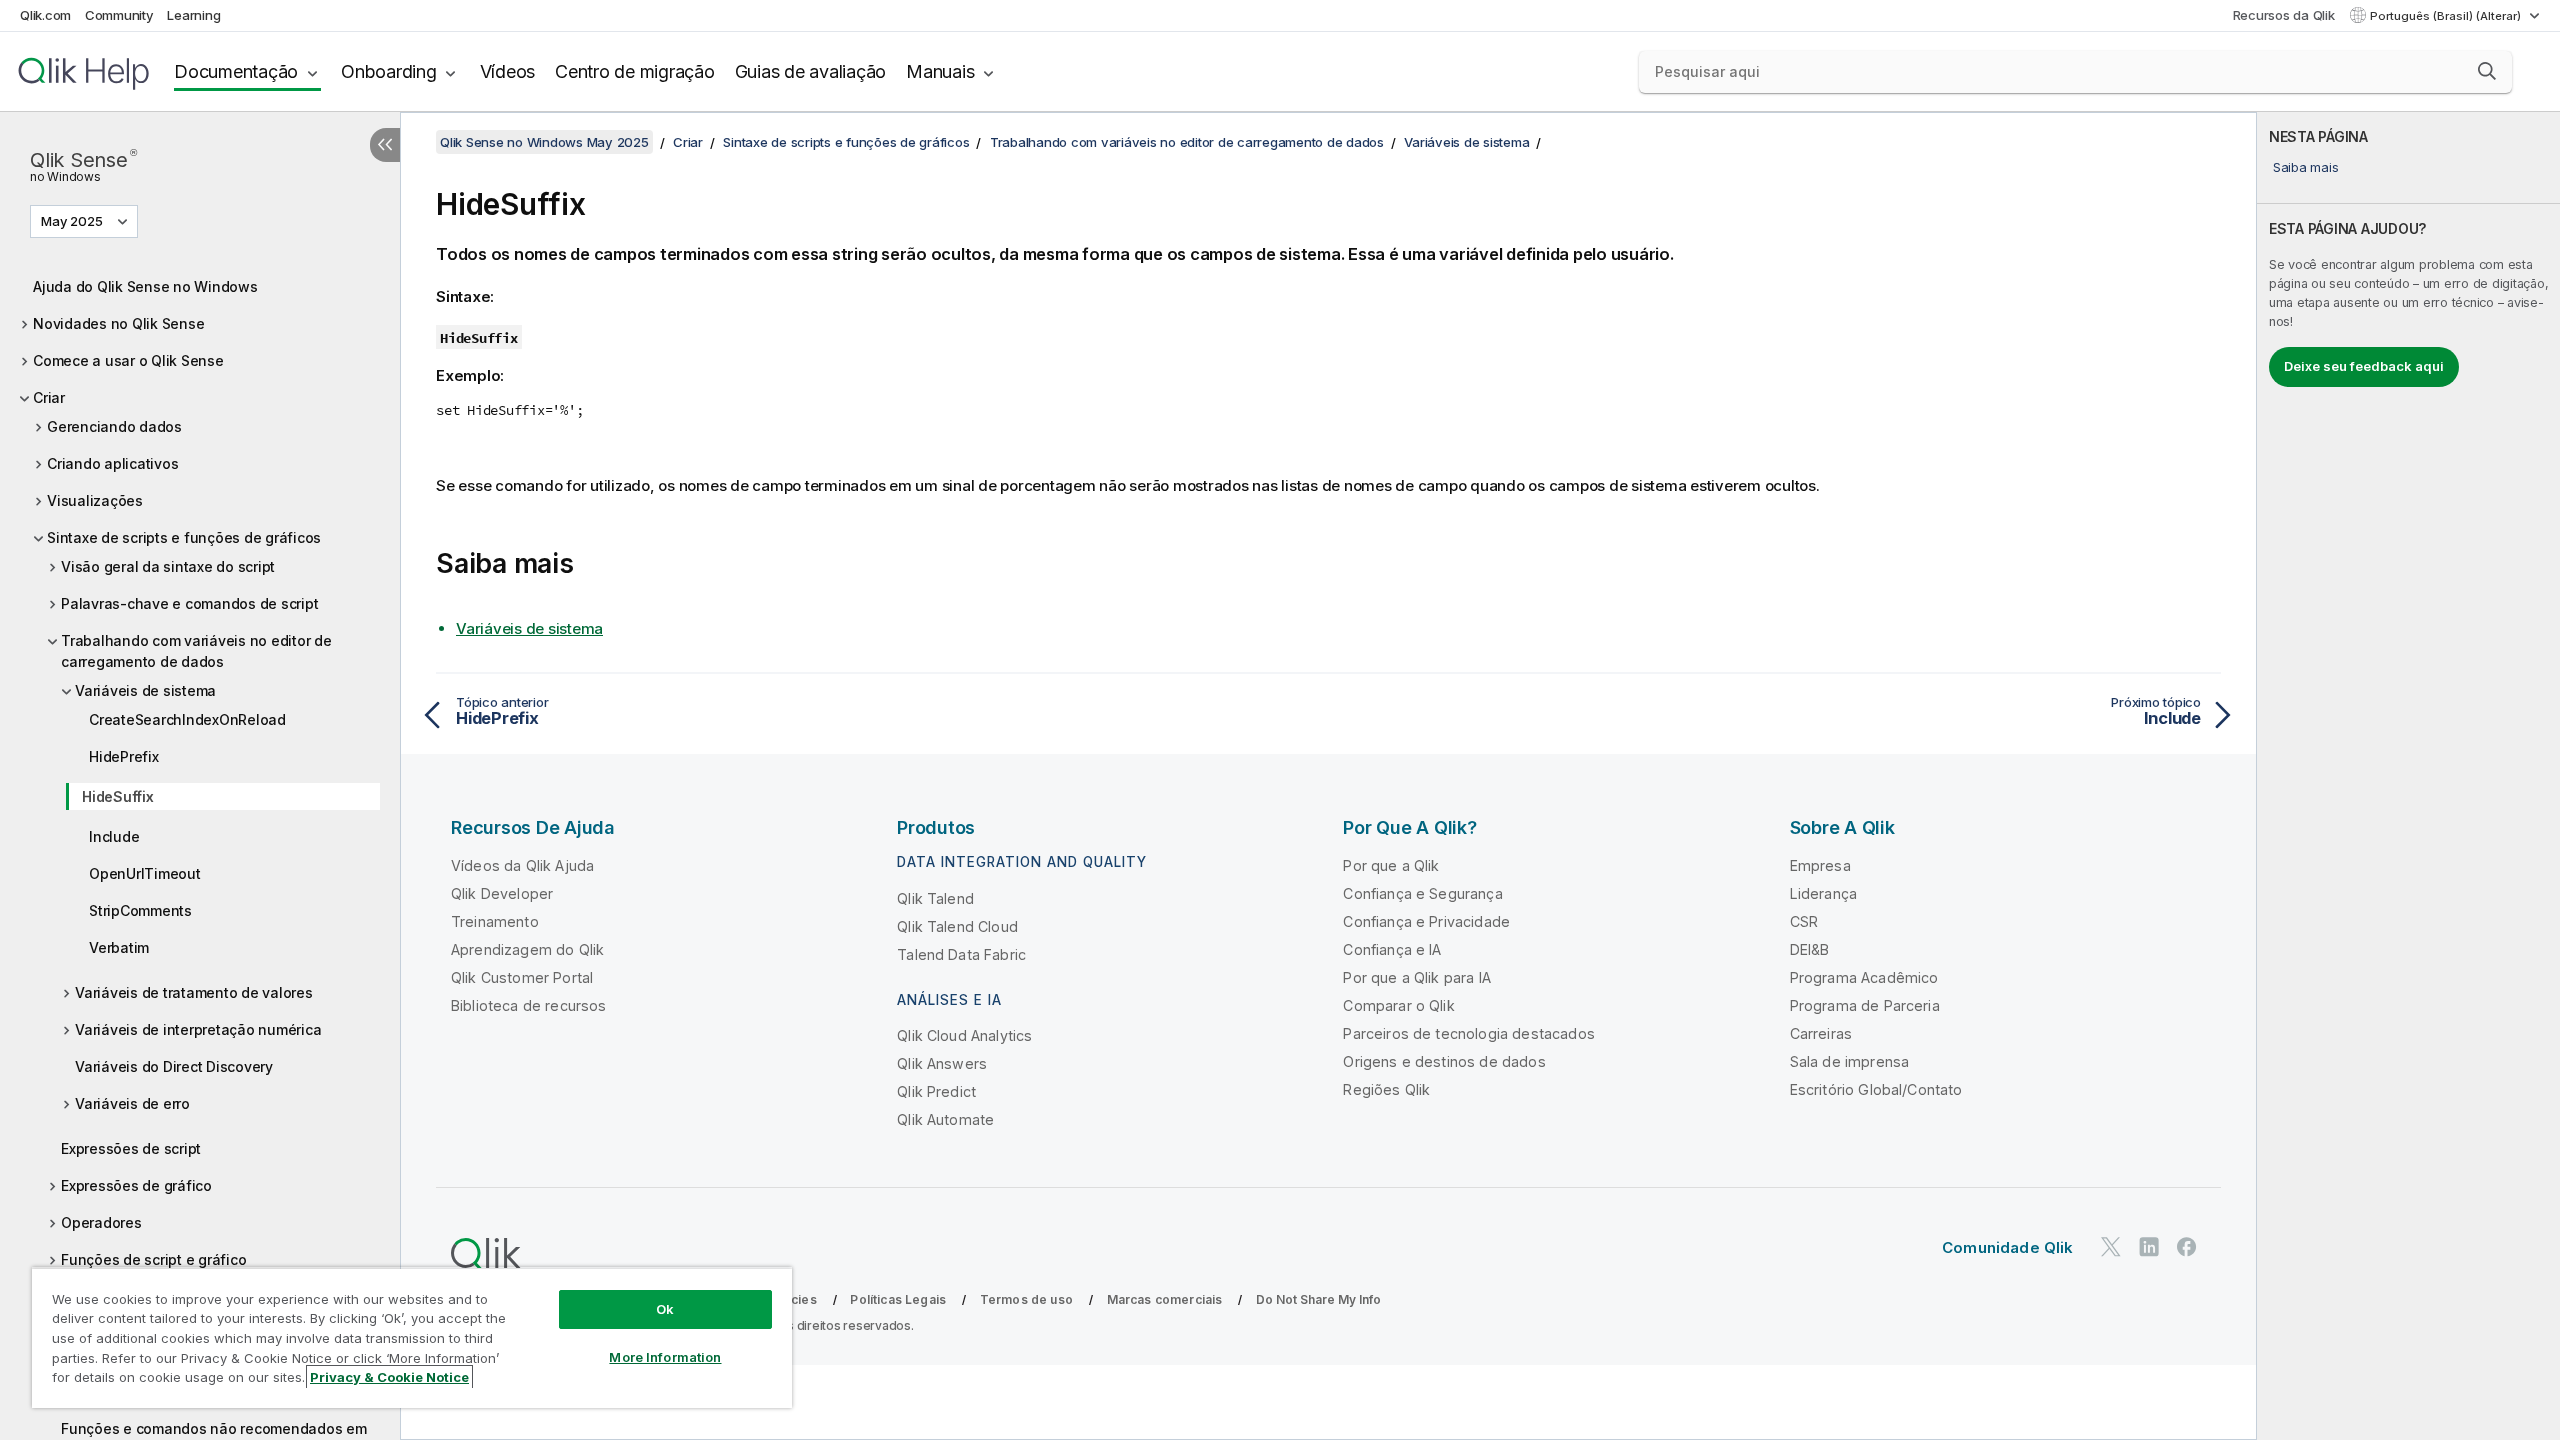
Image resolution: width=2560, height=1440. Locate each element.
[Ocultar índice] (385, 145)
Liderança (1823, 893)
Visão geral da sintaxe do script (168, 566)
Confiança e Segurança (1422, 893)
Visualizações (95, 500)
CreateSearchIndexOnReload (187, 719)
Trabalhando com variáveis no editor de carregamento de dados (196, 651)
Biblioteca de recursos (529, 1005)
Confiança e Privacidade (1426, 921)
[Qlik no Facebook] (2187, 1246)
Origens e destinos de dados (1444, 1061)
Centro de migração (635, 71)
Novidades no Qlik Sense (118, 323)
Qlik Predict (936, 1091)
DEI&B (1810, 949)
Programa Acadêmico (1864, 977)
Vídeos (508, 71)
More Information (665, 1357)
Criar (49, 397)
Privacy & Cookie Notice (389, 1377)
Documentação (236, 71)
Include (114, 836)
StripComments (140, 910)
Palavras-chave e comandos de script (189, 603)
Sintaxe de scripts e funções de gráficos (184, 537)
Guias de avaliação (811, 71)
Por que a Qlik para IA (1417, 977)
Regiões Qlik (1386, 1089)
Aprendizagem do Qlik (527, 949)
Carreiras (1821, 1033)
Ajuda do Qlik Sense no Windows (145, 286)
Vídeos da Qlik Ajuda (522, 865)
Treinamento (495, 921)
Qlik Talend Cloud (957, 926)
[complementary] (2408, 776)
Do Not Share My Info (1318, 1299)
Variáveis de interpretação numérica (198, 1029)
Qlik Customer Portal (522, 977)
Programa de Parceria (1865, 1005)
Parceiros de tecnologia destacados (1468, 1033)
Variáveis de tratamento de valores (194, 992)
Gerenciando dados (114, 426)
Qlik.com (45, 15)
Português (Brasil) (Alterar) (2447, 16)
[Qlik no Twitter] (2111, 1246)
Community (119, 15)
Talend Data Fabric (961, 954)
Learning (193, 15)
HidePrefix (124, 756)
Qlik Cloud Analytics (964, 1035)
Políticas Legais (898, 1299)
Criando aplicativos (112, 463)
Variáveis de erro (132, 1103)
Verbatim (119, 947)
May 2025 (72, 221)
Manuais (940, 71)
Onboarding (389, 71)
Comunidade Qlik (2007, 1247)
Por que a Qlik (1391, 865)
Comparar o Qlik (1398, 1005)
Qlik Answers (942, 1063)
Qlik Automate (945, 1119)
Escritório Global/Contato (1876, 1089)
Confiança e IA (1392, 949)
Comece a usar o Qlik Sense (128, 360)
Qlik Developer (502, 893)
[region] (412, 1337)
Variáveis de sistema (145, 690)
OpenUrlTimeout (145, 873)
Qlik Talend (935, 898)
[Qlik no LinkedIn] (2149, 1246)
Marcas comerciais (1165, 1299)
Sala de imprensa (1850, 1061)
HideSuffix (118, 796)
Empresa (1820, 865)
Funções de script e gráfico (153, 1259)
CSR (1804, 921)
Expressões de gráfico (136, 1185)
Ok (665, 1309)
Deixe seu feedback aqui (2364, 366)
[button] (2487, 71)
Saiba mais (2306, 167)
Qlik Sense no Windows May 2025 (544, 142)
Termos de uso (1026, 1299)
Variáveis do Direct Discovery (174, 1066)
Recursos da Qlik (2284, 15)
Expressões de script (131, 1148)
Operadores (101, 1222)
